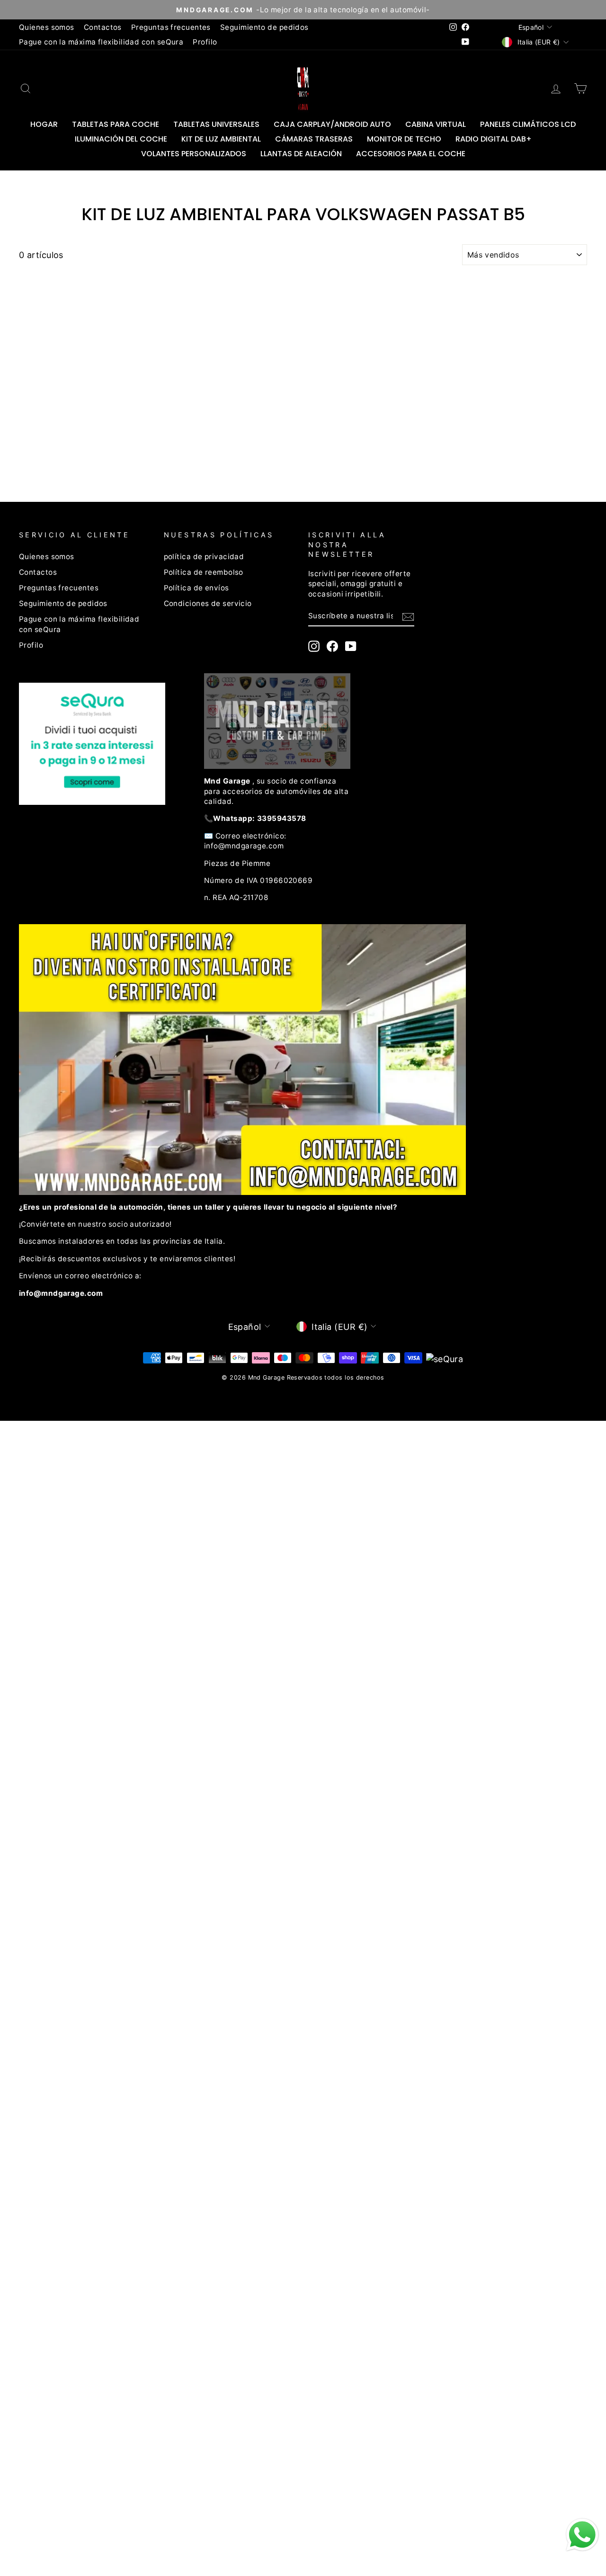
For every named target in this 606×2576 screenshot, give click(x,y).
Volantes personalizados (194, 154)
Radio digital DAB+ (494, 139)
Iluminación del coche (121, 139)
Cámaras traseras (314, 139)
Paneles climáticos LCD (528, 124)
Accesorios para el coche (411, 154)
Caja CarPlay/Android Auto (332, 124)
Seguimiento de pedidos (264, 27)
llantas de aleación (301, 154)
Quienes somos (47, 27)
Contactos (103, 27)
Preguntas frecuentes (171, 27)
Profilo (205, 42)
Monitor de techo (404, 139)
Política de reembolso (204, 572)
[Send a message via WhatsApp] (582, 2535)
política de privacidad (204, 557)
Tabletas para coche (116, 124)
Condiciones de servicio (208, 603)
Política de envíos (196, 588)
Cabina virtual (436, 124)
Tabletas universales (216, 124)
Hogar (44, 124)
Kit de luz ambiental (221, 139)
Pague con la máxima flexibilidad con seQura (101, 42)
